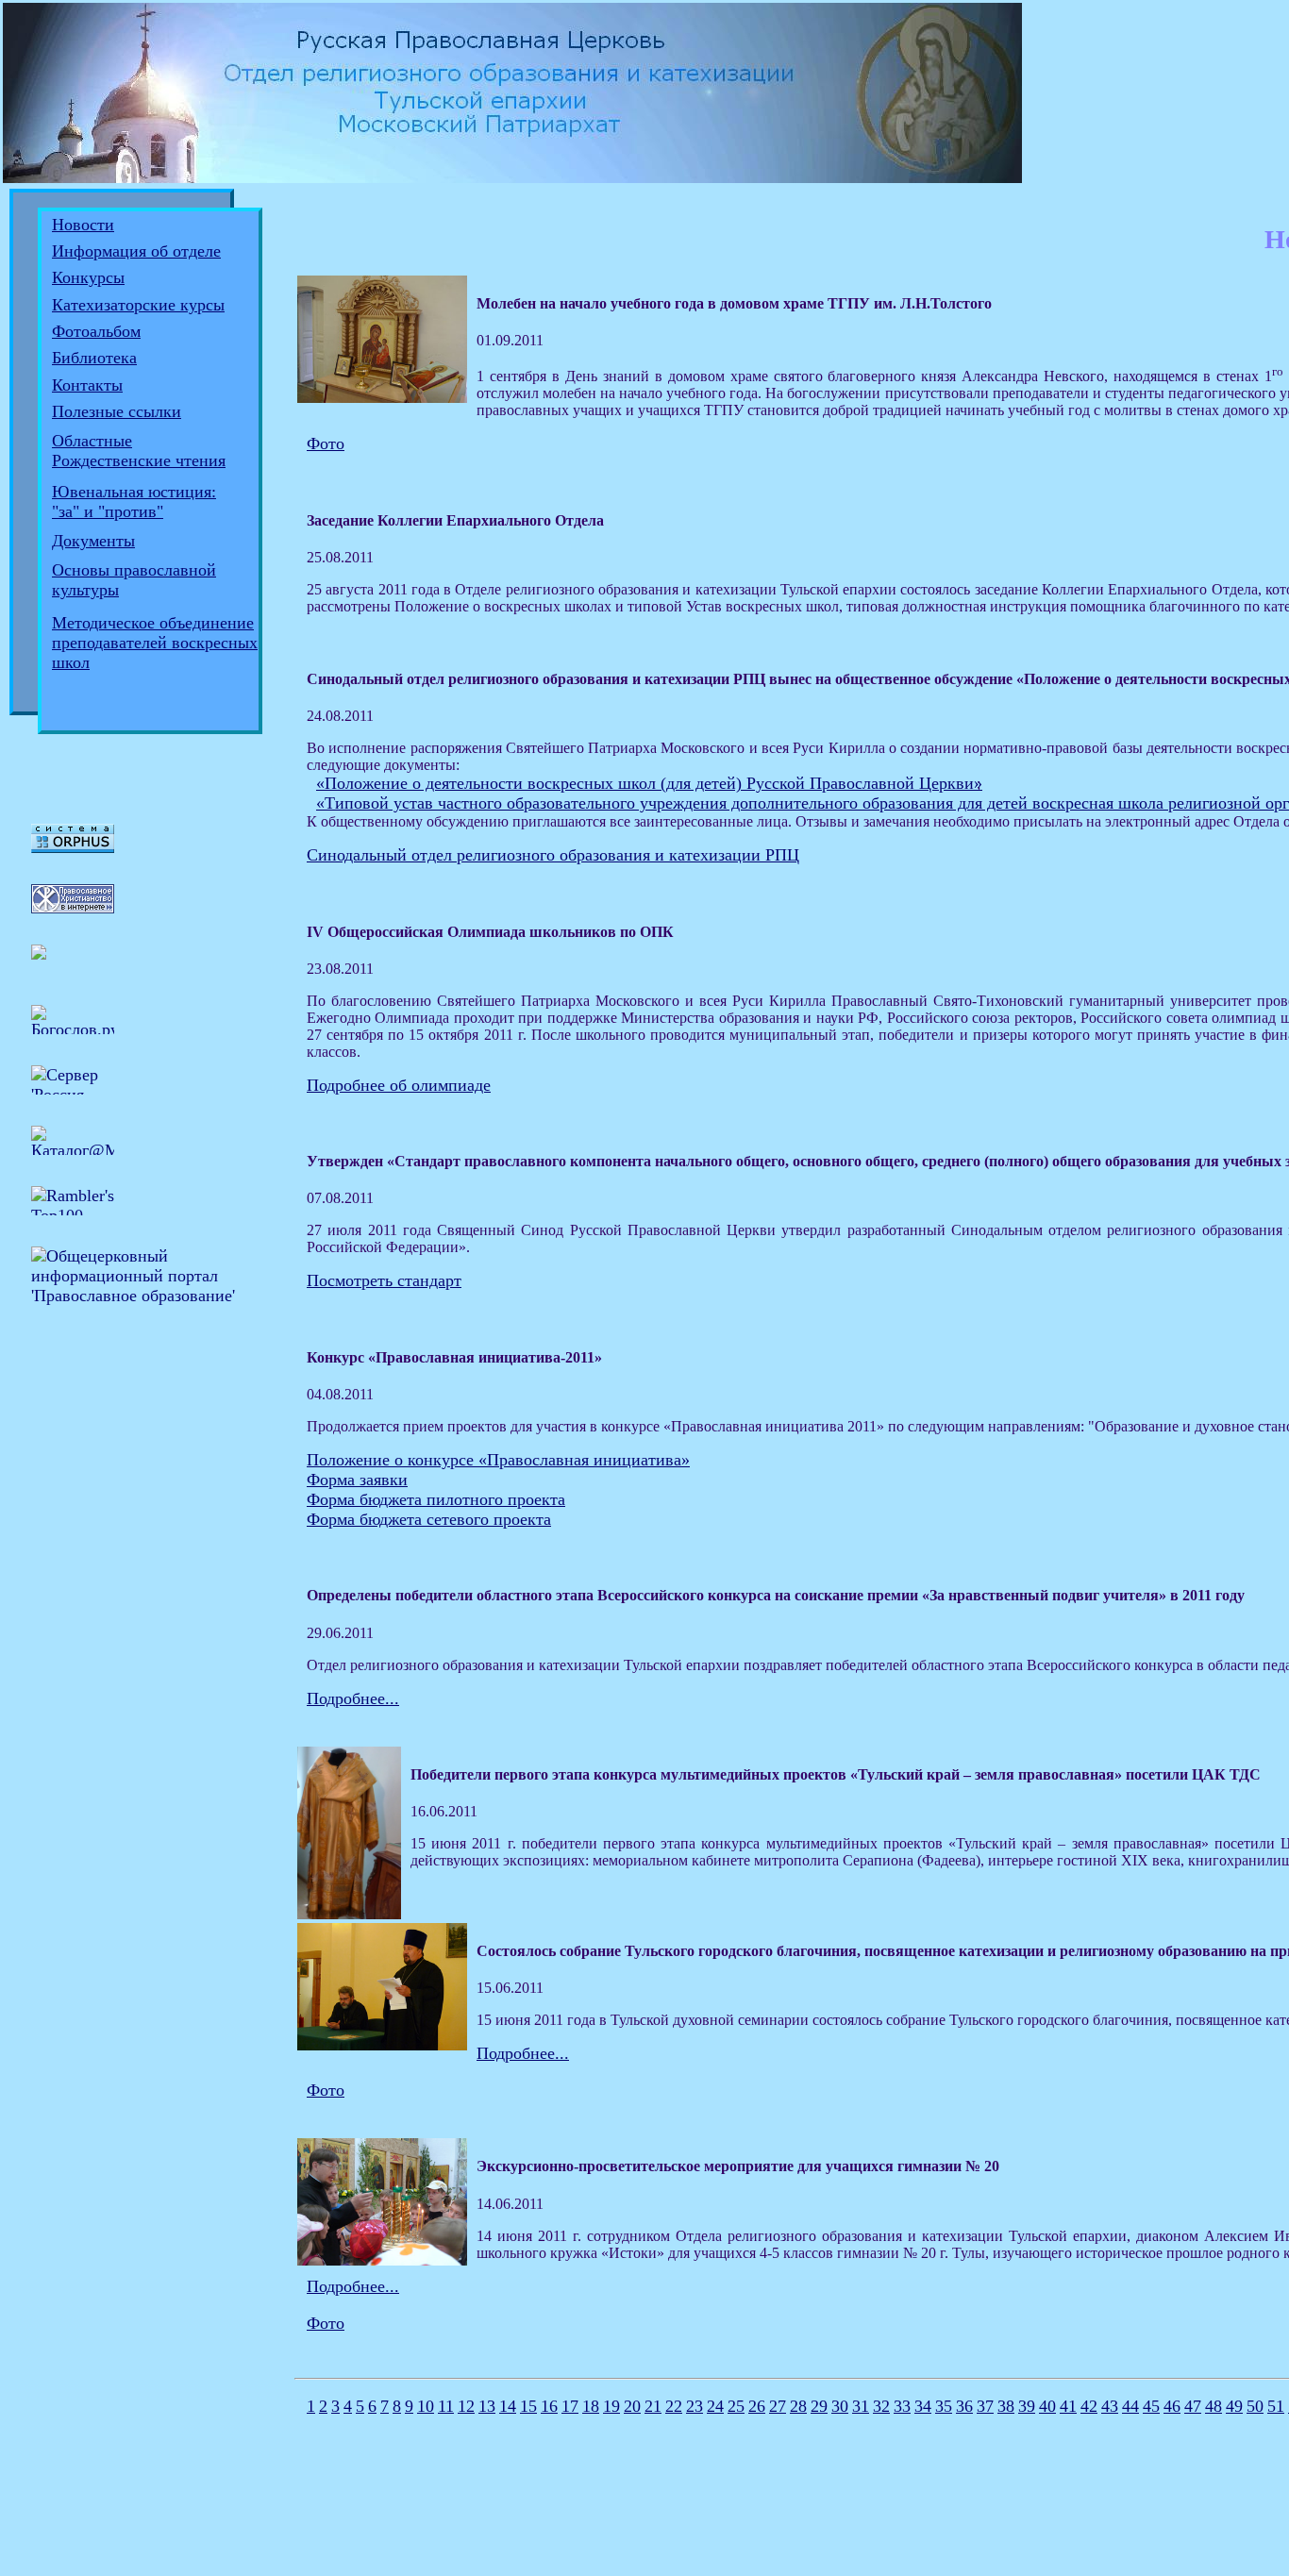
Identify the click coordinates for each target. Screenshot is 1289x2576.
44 (1130, 2406)
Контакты (87, 385)
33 (902, 2406)
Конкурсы (88, 277)
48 (1214, 2406)
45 (1151, 2406)
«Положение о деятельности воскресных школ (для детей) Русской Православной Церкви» (649, 783)
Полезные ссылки (117, 411)
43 (1110, 2406)
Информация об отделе (136, 251)
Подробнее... (353, 1698)
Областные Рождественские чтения (139, 451)
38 (1006, 2406)
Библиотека (94, 358)
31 (861, 2406)
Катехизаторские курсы (138, 305)
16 (549, 2406)
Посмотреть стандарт (384, 1280)
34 (923, 2406)
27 (778, 2406)
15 (528, 2406)
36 (964, 2406)
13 (487, 2406)
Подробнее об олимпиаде (399, 1085)
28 (798, 2406)
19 (611, 2406)
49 (1234, 2406)
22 (674, 2406)
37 (985, 2406)
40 (1047, 2406)
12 (466, 2406)
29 (819, 2406)
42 (1089, 2406)
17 (570, 2406)
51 (1276, 2406)
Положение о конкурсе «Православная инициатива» (498, 1460)
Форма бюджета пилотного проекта (436, 1499)
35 (944, 2406)
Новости (83, 225)
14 (508, 2406)
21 (653, 2406)
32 (881, 2406)
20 (632, 2406)
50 (1255, 2406)
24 (715, 2406)
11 (446, 2406)
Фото (326, 443)
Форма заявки (357, 1480)
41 (1068, 2406)
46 (1172, 2406)
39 (1027, 2406)
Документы (93, 541)
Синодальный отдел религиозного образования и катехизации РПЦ (553, 855)
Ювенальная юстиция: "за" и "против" (134, 502)
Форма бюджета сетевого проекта (429, 1519)
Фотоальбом (96, 331)
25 (736, 2406)
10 (426, 2406)
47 (1193, 2406)
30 (840, 2406)
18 (591, 2406)
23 (695, 2406)
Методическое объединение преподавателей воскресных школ (155, 643)
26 (757, 2406)
